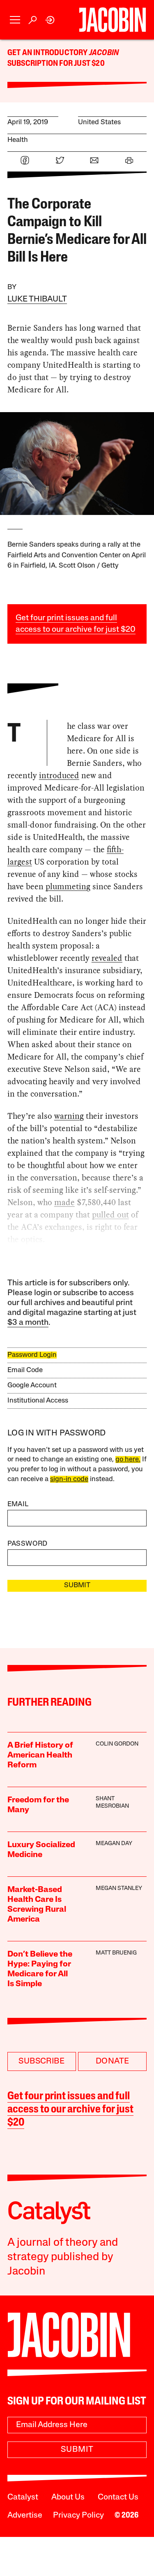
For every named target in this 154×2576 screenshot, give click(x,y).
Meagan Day (114, 1844)
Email (18, 1504)
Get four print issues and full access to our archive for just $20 (70, 2110)
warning (69, 1116)
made (64, 1202)
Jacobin (104, 53)
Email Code (25, 1370)
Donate (112, 2061)
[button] (15, 20)
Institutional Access (38, 1401)
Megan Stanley (119, 1889)
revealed (107, 958)
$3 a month (28, 1323)
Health (18, 140)
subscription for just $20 (56, 64)
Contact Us (118, 2497)
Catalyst (23, 2497)
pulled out (110, 1215)
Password (28, 1544)
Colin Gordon (117, 1744)
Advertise (25, 2516)
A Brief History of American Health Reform (40, 1755)
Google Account (32, 1385)
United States (99, 122)
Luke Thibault (37, 299)
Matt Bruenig (116, 1953)
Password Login (32, 1355)
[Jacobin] (112, 20)
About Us (68, 2497)
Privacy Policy (78, 2516)
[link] (50, 20)
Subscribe (41, 2061)
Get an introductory (48, 53)
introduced (59, 775)
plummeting (68, 886)
